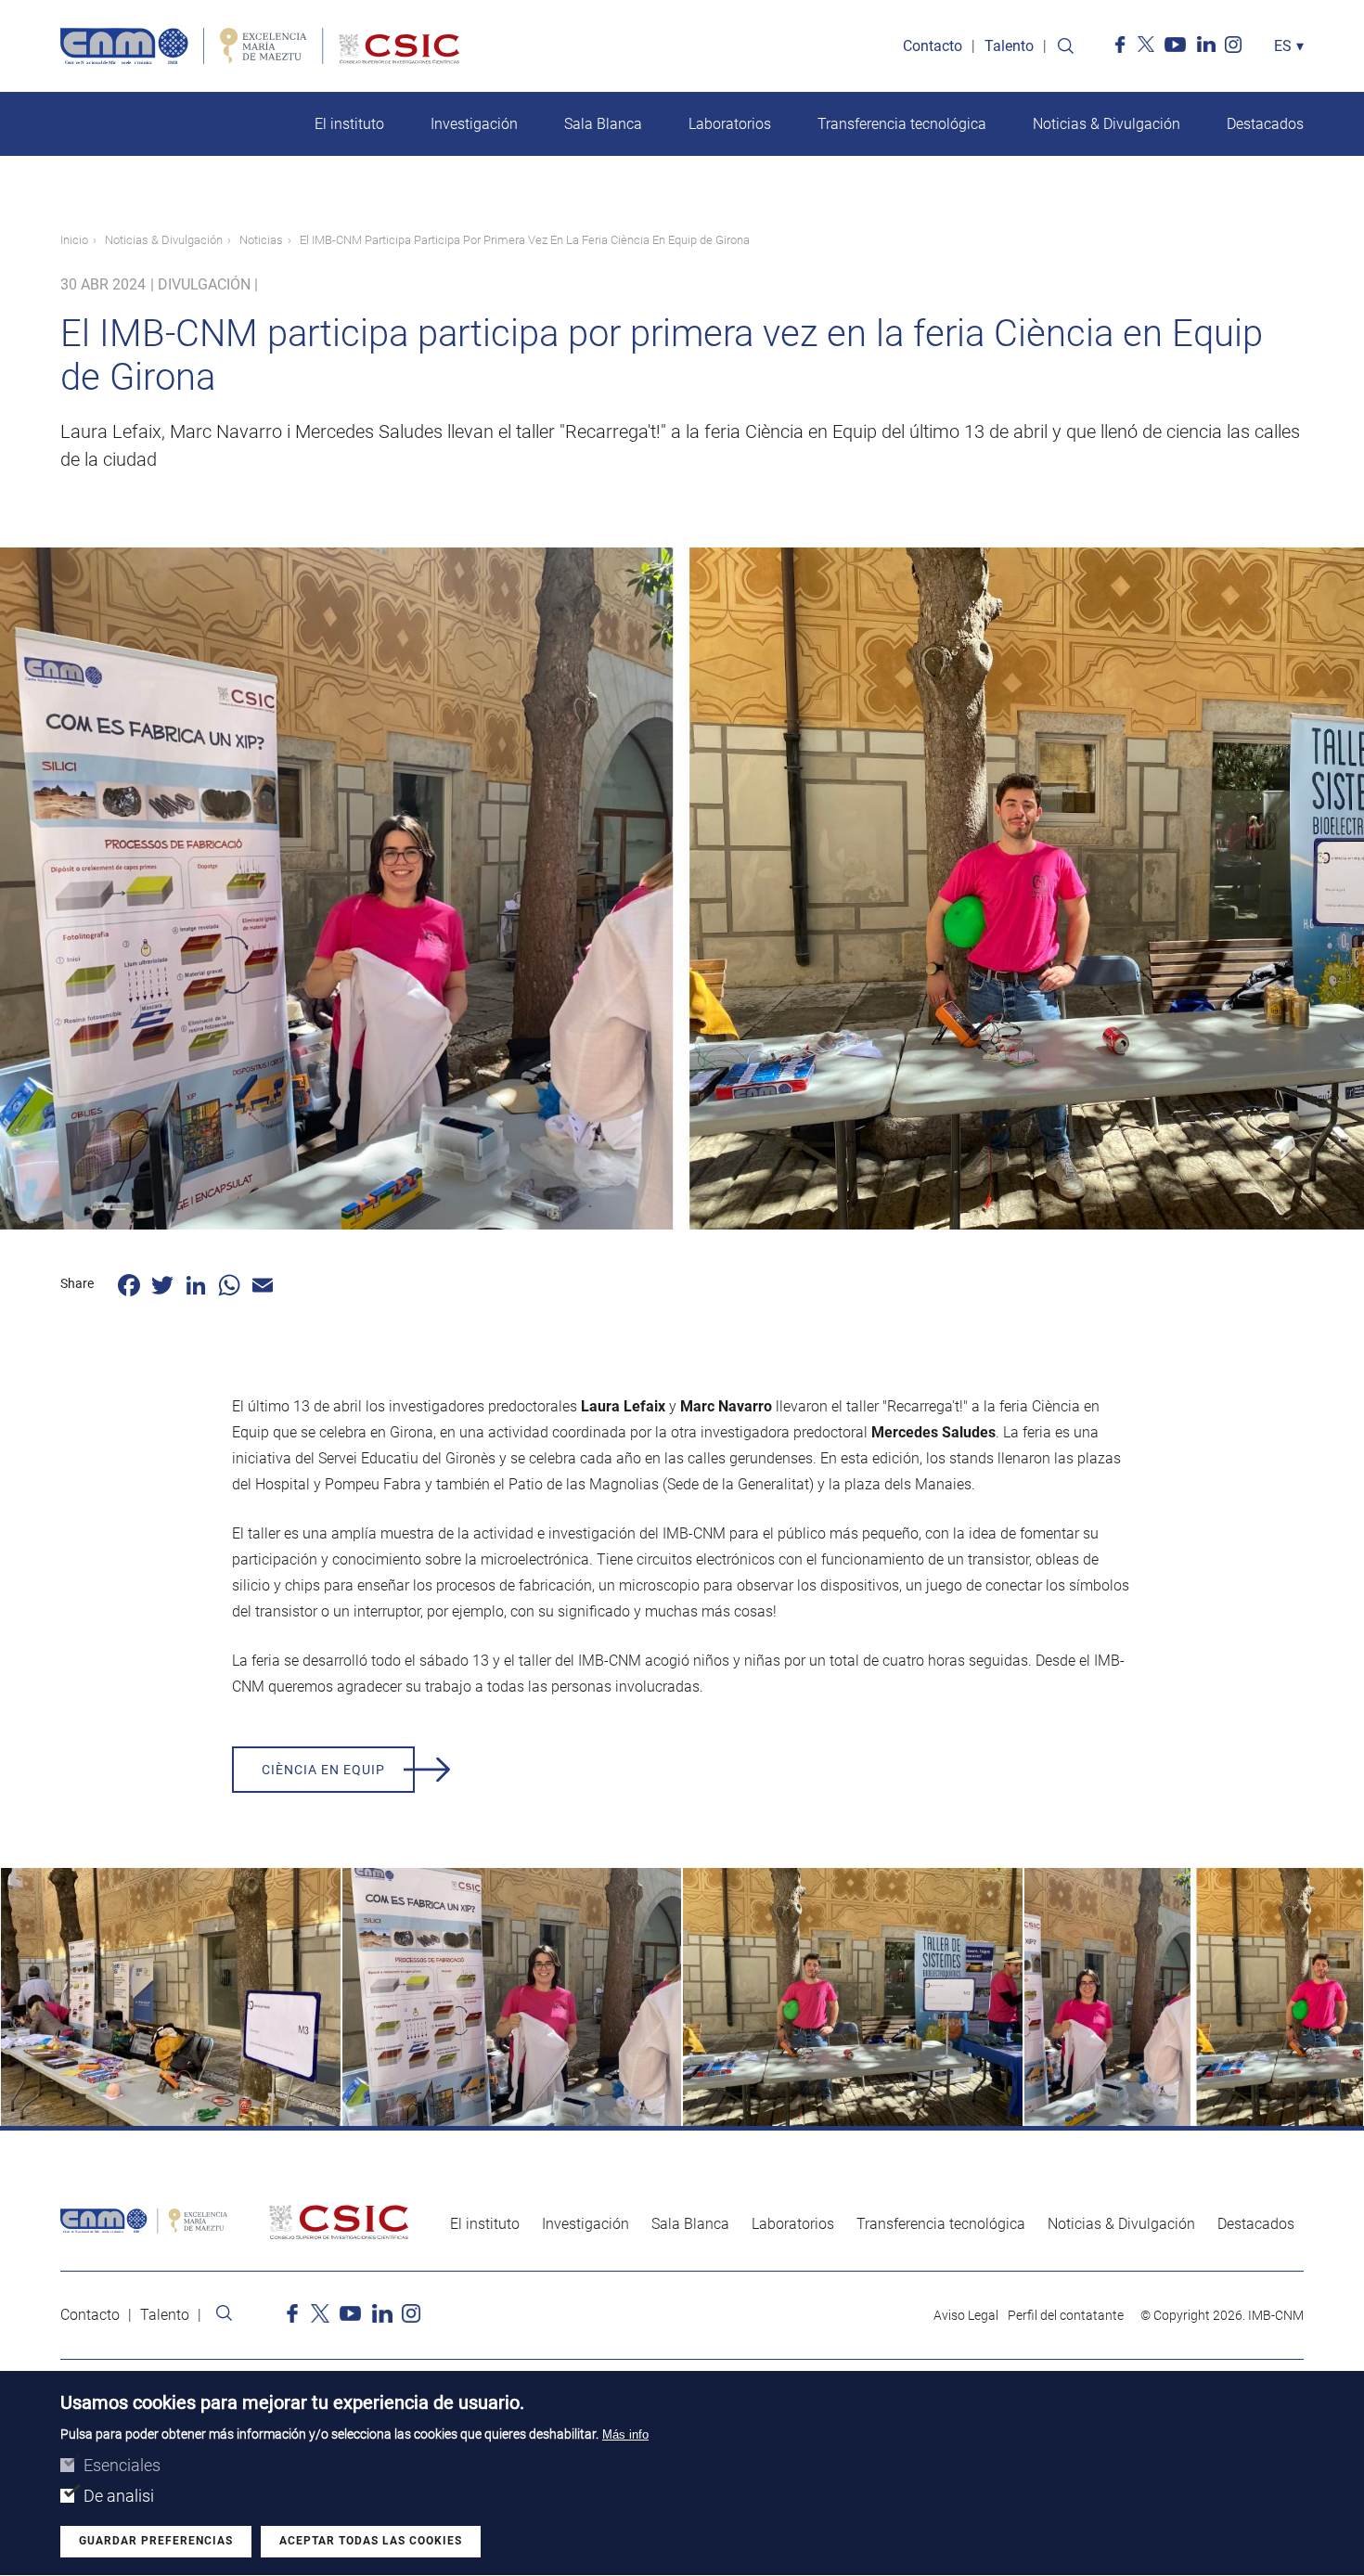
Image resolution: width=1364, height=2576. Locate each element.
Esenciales (122, 2465)
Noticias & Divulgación (1107, 124)
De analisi (119, 2496)
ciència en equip (323, 1770)
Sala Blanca (603, 124)
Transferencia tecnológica (902, 124)
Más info (625, 2434)
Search (1065, 46)
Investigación (474, 124)
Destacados (1265, 124)
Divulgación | (208, 284)
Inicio (74, 240)
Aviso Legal (966, 2315)
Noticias (261, 240)
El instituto (349, 124)
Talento (1009, 46)
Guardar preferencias (156, 2542)
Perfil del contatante (1066, 2315)
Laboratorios (730, 124)
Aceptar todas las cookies (371, 2542)
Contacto (933, 46)
